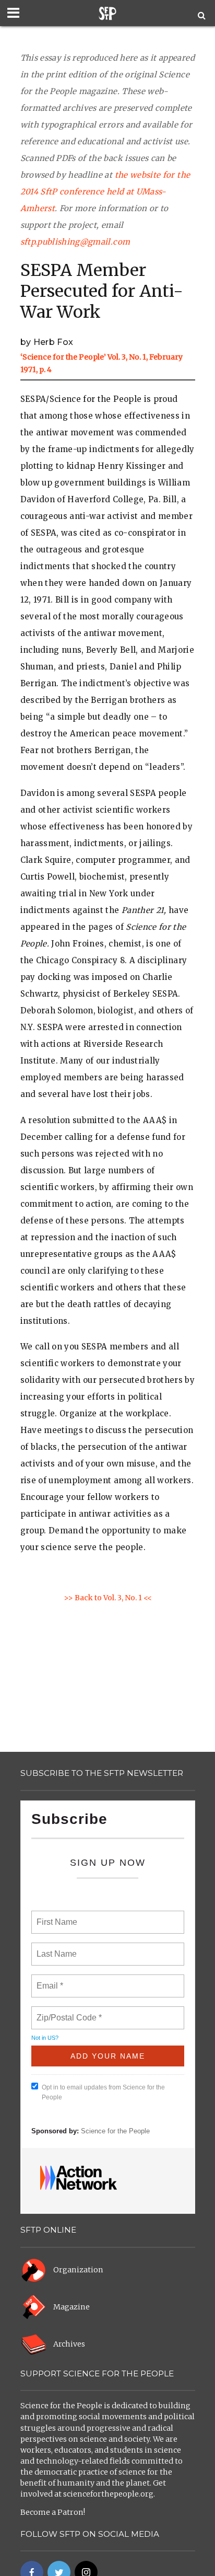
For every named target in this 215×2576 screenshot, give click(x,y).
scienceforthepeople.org (108, 2494)
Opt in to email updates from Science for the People (103, 2092)
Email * (49, 1980)
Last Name (55, 1948)
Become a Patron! (53, 2512)
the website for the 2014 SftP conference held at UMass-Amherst (105, 192)
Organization (78, 2270)
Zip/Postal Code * (67, 2012)
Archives (69, 2344)
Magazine (71, 2307)
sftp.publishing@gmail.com (75, 242)
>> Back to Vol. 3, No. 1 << (108, 1598)
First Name (56, 1916)
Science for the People (115, 2131)
